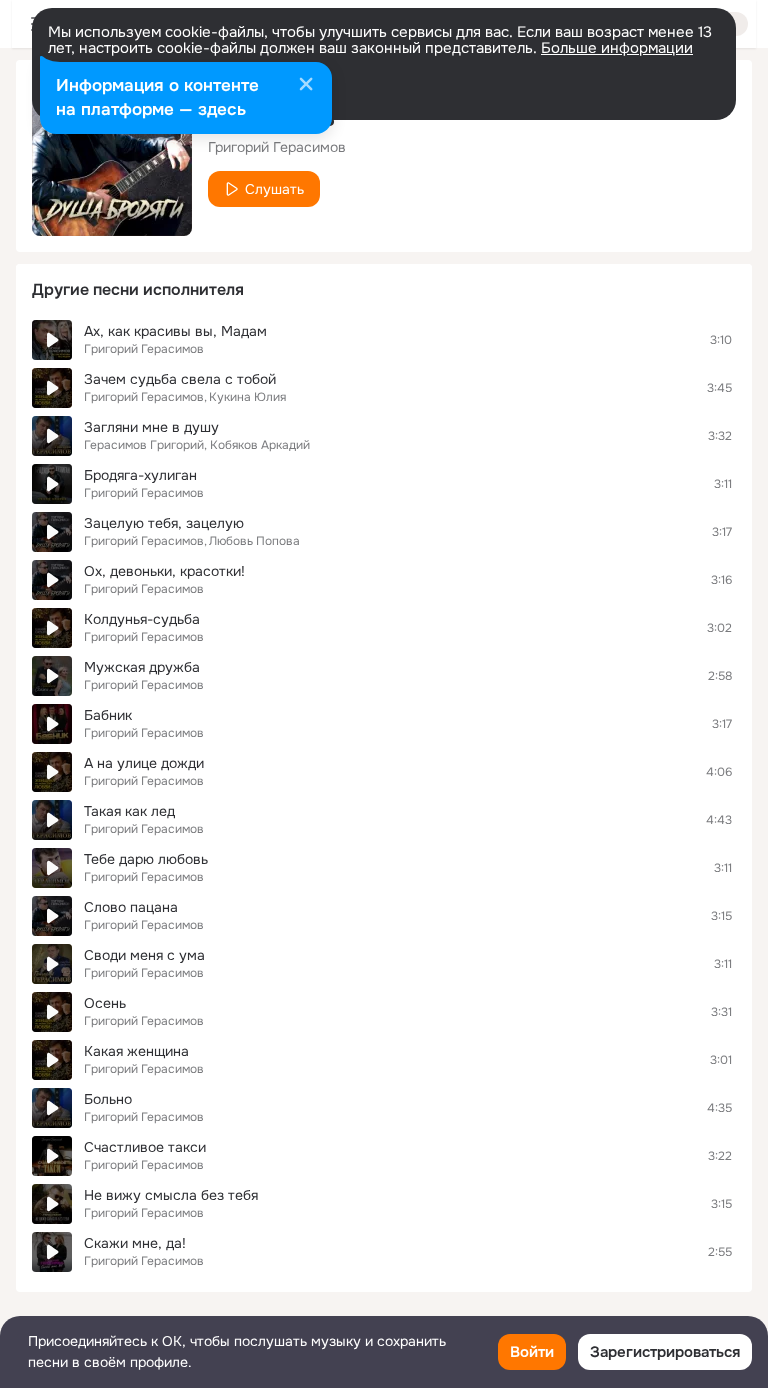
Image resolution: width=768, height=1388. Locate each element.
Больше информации (617, 48)
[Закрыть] (306, 86)
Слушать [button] (274, 189)
